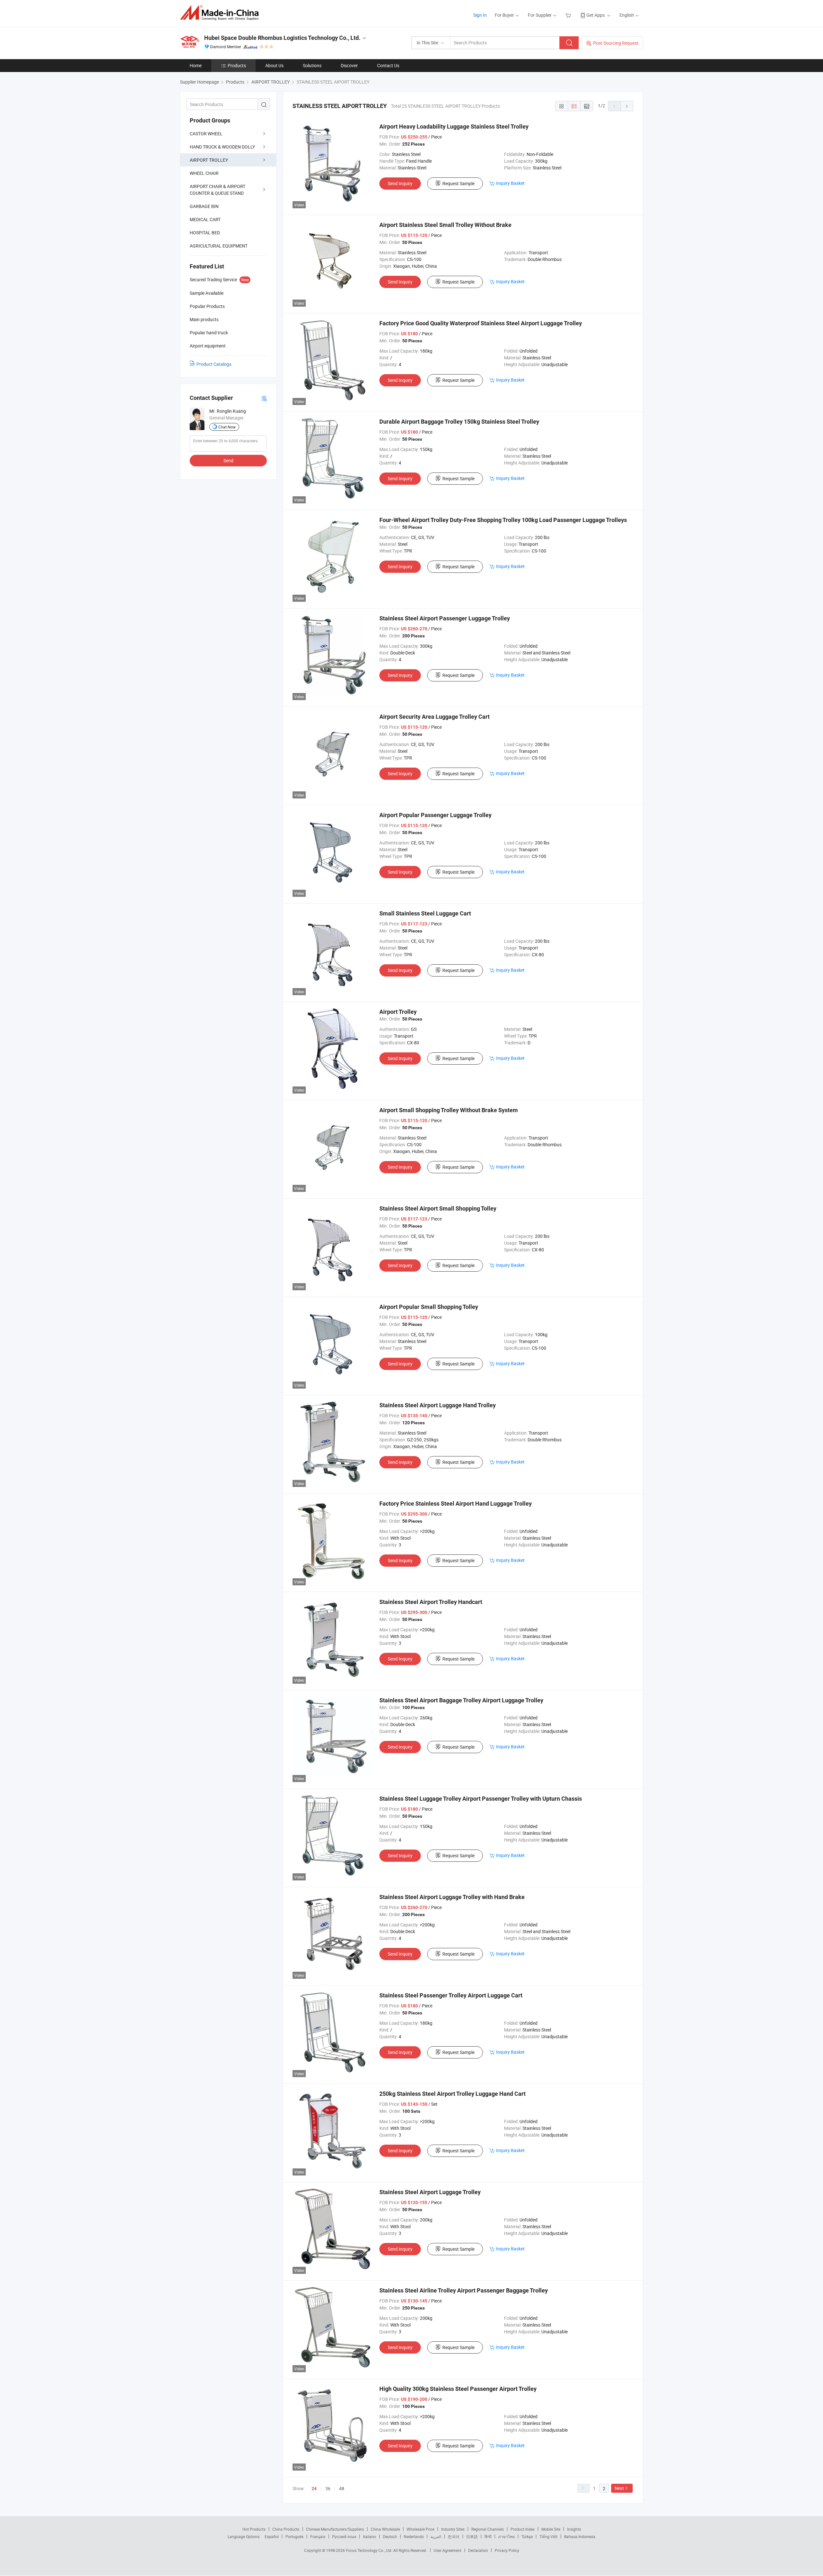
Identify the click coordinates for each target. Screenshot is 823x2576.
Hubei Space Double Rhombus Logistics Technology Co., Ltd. (282, 38)
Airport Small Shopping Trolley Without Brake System (449, 1110)
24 (314, 2489)
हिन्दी (488, 2536)
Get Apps (596, 15)
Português (294, 2536)
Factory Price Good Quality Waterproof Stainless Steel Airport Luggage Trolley (481, 323)
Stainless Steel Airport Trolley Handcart (431, 1602)
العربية (436, 2536)
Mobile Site (551, 2529)
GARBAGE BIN (204, 206)
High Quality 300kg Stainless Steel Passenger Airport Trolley (458, 2389)
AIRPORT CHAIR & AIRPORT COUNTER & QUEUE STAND (217, 190)
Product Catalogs (214, 364)
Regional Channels (488, 2529)
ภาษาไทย (506, 2536)
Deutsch (390, 2536)
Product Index (523, 2529)
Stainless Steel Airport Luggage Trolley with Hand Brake (452, 1897)
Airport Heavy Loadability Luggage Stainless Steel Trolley (454, 126)
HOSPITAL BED (205, 233)
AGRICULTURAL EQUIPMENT (219, 246)
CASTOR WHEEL (206, 134)
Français (318, 2536)
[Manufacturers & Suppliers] (221, 13)
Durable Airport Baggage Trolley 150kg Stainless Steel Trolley (459, 422)
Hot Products (254, 2529)
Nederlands (414, 2536)
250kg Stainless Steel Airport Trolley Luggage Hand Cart (452, 2094)
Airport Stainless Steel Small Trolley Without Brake (445, 225)
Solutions (312, 65)
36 (328, 2488)
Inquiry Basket (510, 183)
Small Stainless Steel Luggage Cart (425, 913)
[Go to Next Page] (627, 106)
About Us (274, 65)
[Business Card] (264, 398)
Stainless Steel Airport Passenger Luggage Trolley (445, 618)
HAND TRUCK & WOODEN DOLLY (222, 147)
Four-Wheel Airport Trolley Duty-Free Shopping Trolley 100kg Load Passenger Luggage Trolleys (503, 520)
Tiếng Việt (548, 2536)
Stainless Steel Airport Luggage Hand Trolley (438, 1405)
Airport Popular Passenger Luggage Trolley (435, 815)
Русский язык (344, 2536)
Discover (349, 65)
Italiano (370, 2536)
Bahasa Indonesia (580, 2536)
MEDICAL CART (205, 219)
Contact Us (388, 65)
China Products (286, 2529)
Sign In (480, 15)
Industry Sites (453, 2529)
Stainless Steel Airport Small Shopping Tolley (438, 1208)
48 (342, 2488)
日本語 (472, 2536)
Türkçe (527, 2536)
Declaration (478, 2550)
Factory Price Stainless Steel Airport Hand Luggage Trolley (456, 1504)
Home (196, 65)
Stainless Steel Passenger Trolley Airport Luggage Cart (451, 1995)
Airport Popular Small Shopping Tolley (429, 1307)
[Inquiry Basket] (569, 15)
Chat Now (227, 427)
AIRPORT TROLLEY (209, 160)
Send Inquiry (400, 183)
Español (272, 2536)
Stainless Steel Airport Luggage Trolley (430, 2192)
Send (228, 460)
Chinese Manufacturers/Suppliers (335, 2529)
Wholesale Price (421, 2529)
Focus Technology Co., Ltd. (370, 2550)
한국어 (454, 2536)
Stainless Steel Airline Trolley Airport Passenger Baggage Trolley (464, 2290)
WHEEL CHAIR (204, 173)
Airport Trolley (398, 1012)
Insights (574, 2529)
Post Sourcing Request (616, 43)
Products (237, 65)
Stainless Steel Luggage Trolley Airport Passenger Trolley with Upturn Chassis (481, 1799)
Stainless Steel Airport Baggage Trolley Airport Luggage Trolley (461, 1700)
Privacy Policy (507, 2550)
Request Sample (458, 183)
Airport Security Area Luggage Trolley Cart (434, 717)
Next (619, 2488)
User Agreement (448, 2550)
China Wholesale (385, 2529)
